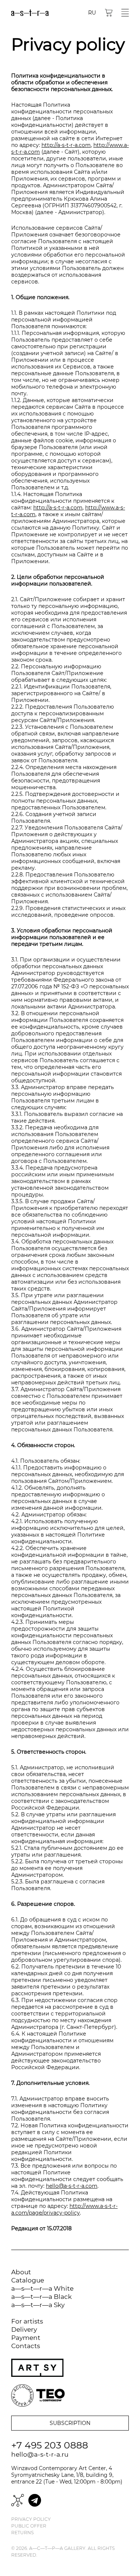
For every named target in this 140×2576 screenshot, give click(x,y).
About (21, 2272)
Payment (26, 2338)
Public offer (29, 2526)
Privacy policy (31, 2519)
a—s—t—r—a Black (41, 2297)
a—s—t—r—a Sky (38, 2305)
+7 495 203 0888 (50, 2445)
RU (92, 13)
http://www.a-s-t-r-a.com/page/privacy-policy (64, 2209)
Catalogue (28, 2280)
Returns (22, 2533)
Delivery (24, 2329)
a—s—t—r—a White (42, 2288)
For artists (27, 2321)
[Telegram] (35, 2500)
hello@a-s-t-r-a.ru (40, 2454)
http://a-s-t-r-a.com (66, 145)
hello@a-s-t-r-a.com (72, 2186)
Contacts (26, 2346)
